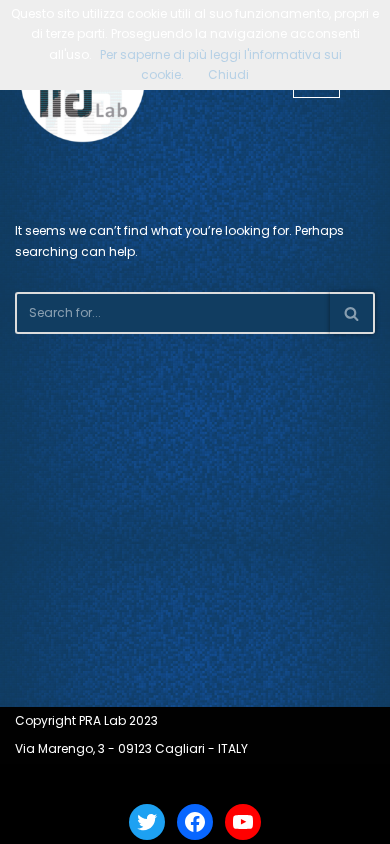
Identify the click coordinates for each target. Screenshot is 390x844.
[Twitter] (147, 822)
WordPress (250, 781)
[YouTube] (243, 822)
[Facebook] (195, 822)
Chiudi (228, 74)
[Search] (352, 313)
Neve (122, 781)
